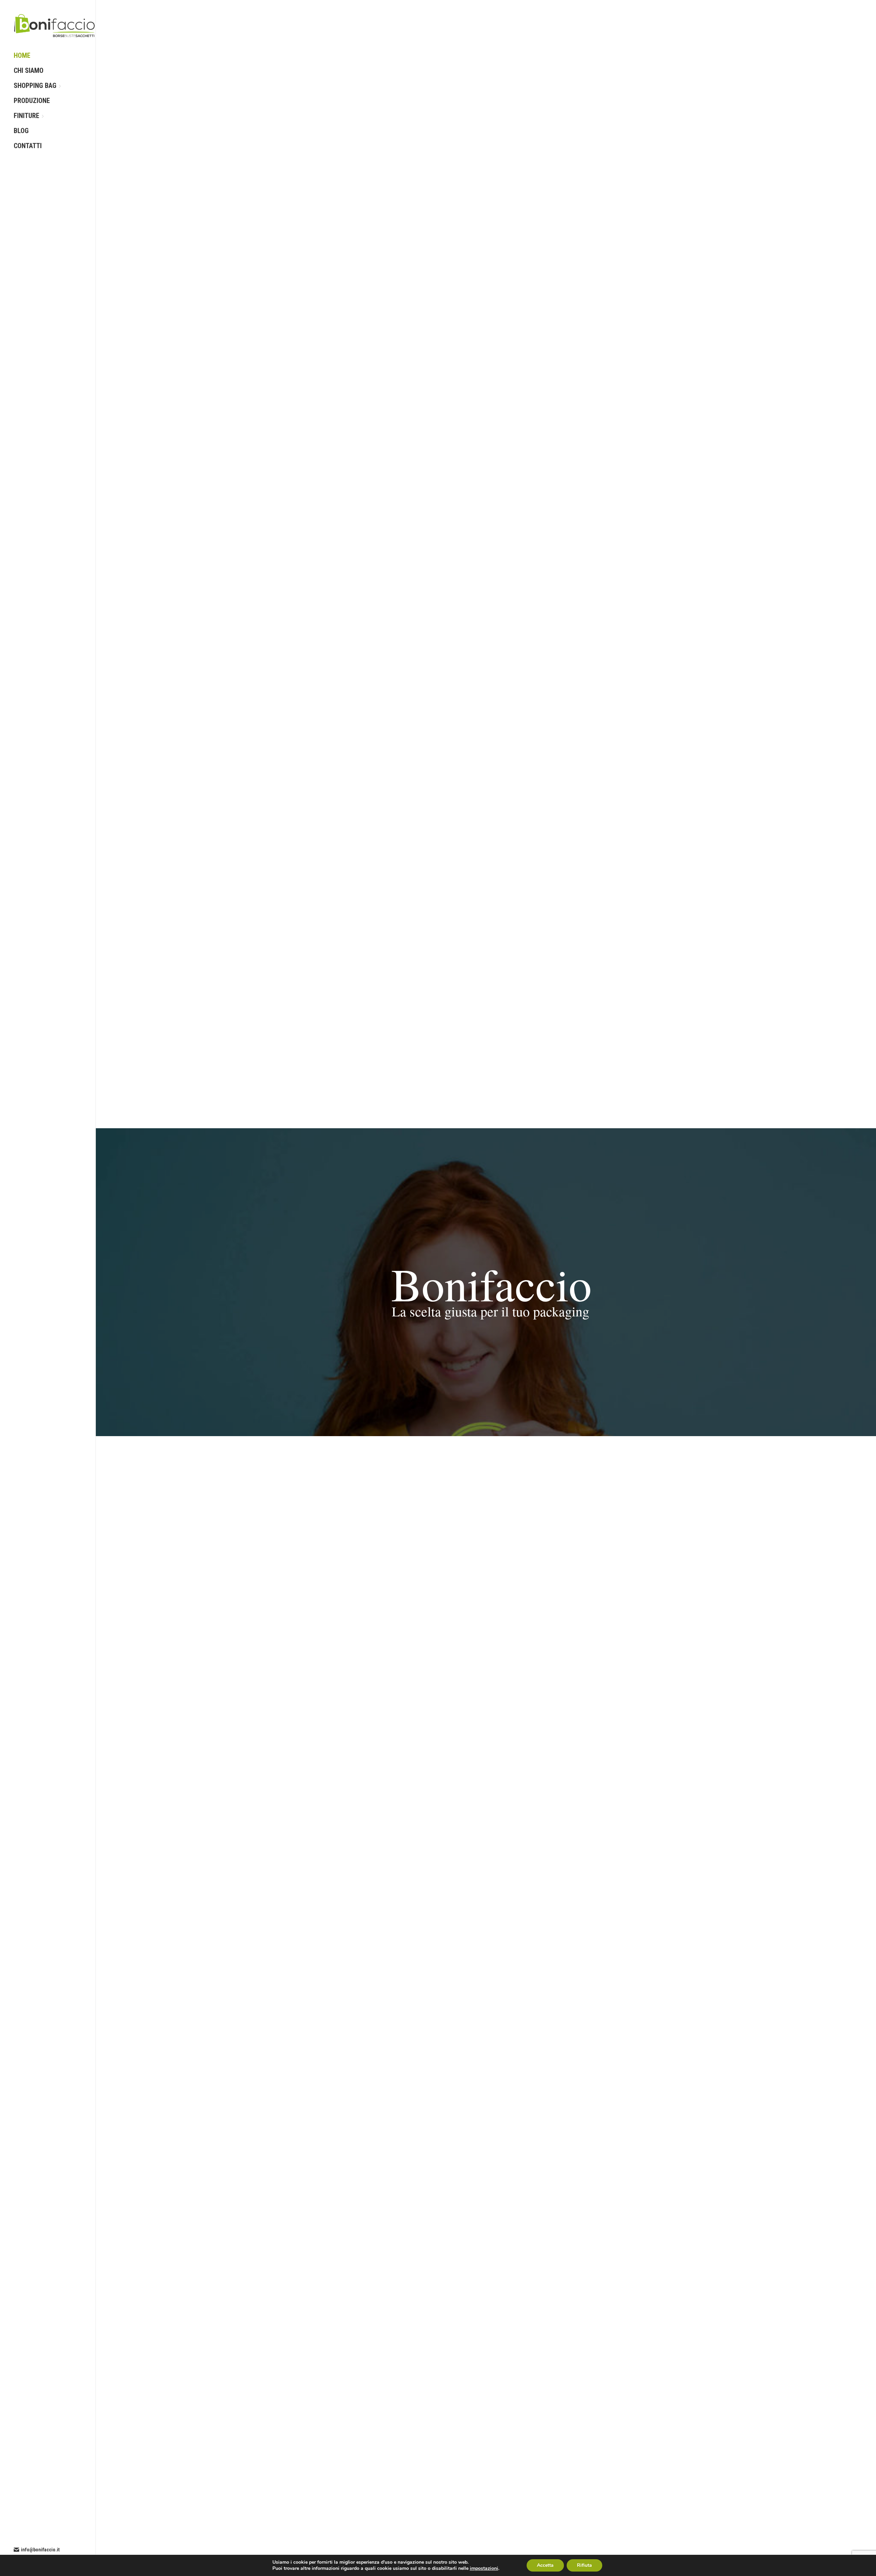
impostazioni (484, 2568)
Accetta (545, 2565)
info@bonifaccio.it (40, 2550)
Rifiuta (584, 2565)
